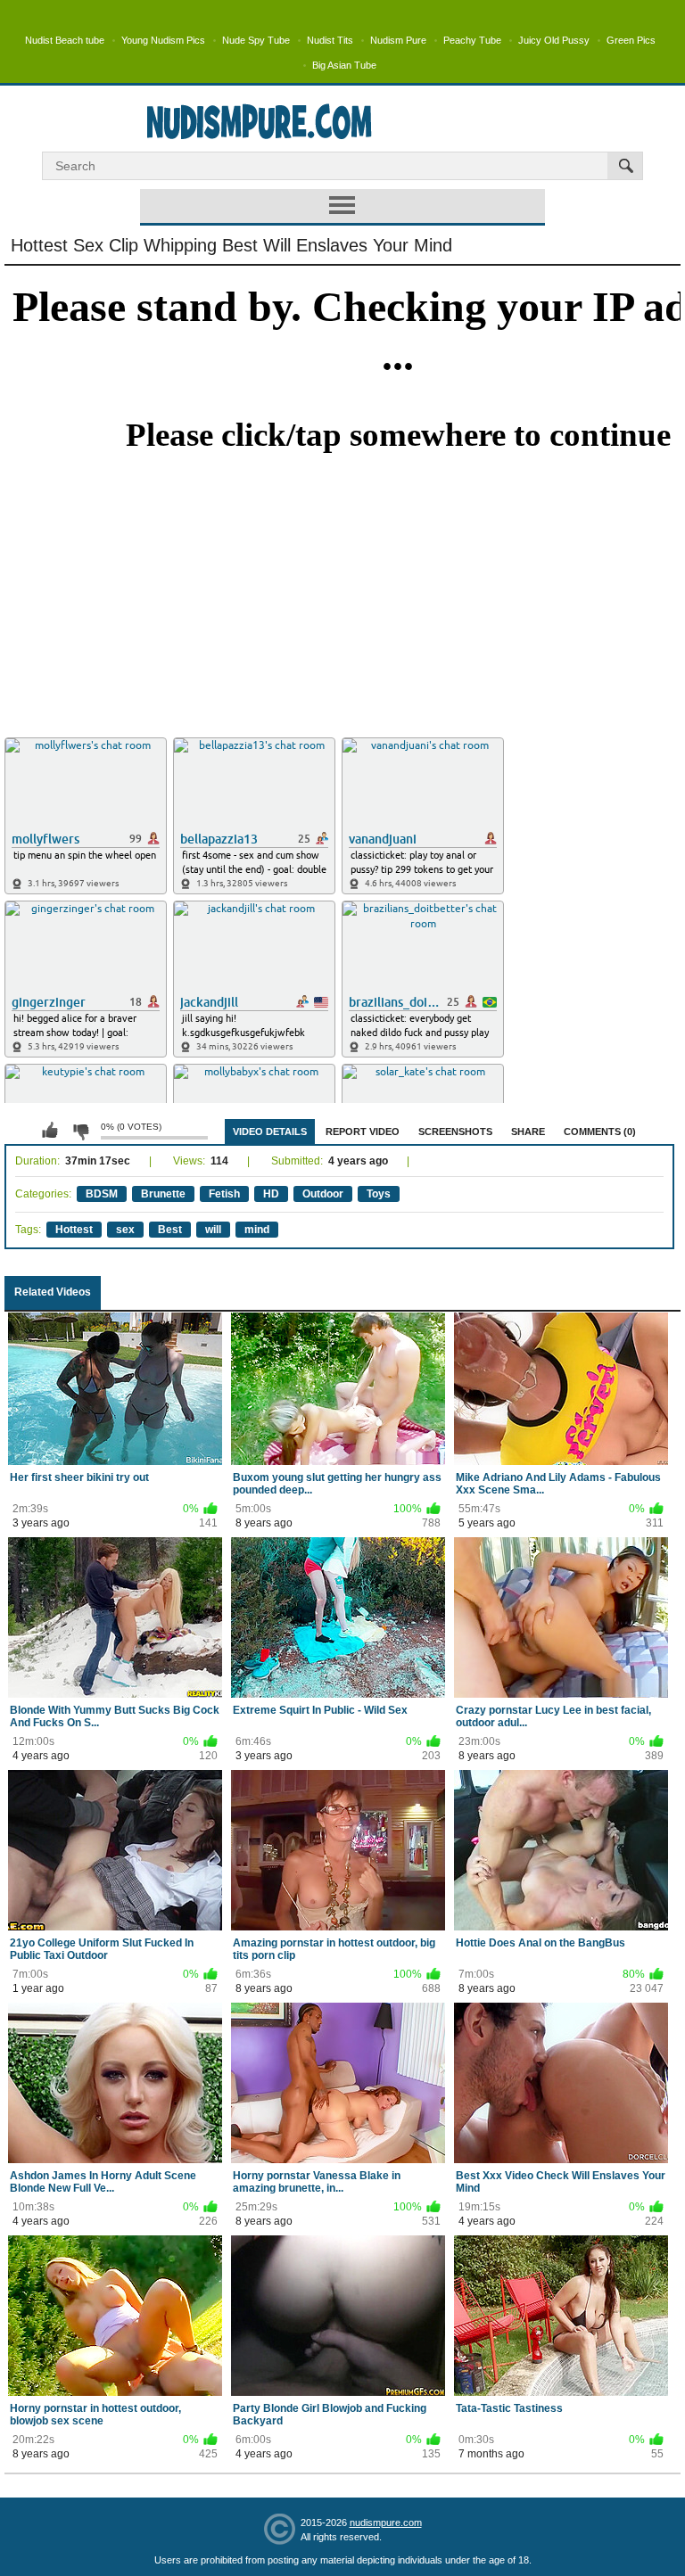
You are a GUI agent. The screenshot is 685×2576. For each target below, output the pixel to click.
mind (257, 1230)
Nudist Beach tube (65, 40)
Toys (379, 1194)
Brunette (163, 1194)
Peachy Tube (472, 40)
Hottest (74, 1230)
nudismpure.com (386, 2523)
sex (125, 1230)
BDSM (102, 1194)
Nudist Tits (330, 40)
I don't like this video (80, 1131)
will (213, 1230)
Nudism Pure (398, 40)
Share (528, 1132)
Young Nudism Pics (163, 40)
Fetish (224, 1194)
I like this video (50, 1131)
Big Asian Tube (344, 65)
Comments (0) (600, 1132)
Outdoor (323, 1194)
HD (271, 1194)
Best (170, 1230)
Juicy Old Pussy (554, 40)
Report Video (363, 1132)
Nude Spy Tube (256, 40)
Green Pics (631, 40)
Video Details (270, 1132)
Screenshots (455, 1132)
